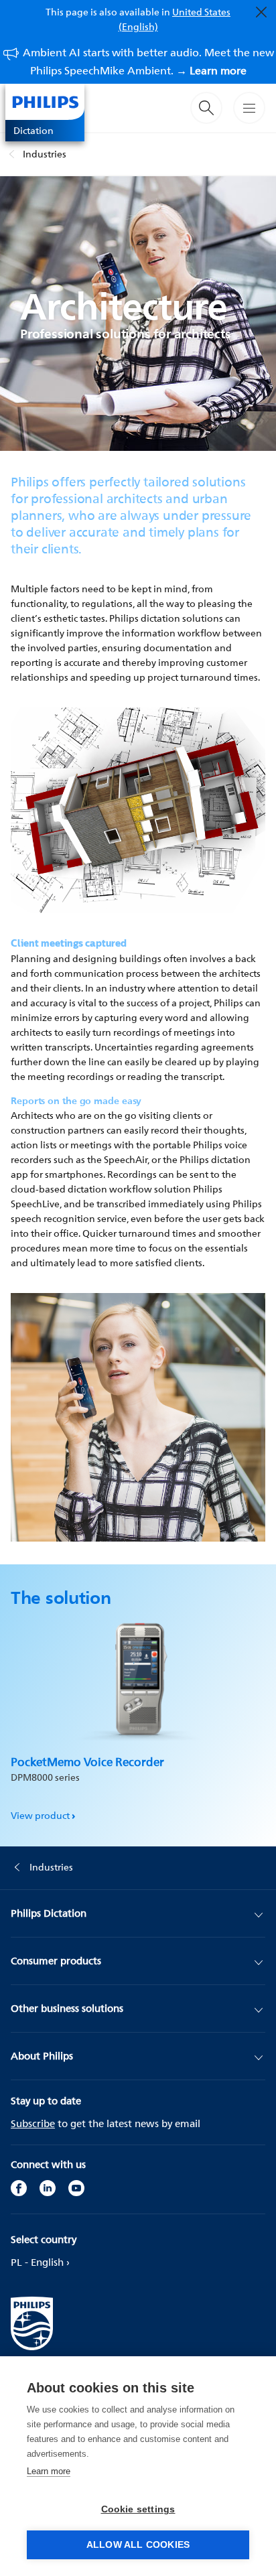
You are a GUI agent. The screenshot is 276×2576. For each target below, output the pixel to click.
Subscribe (33, 2123)
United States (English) (175, 19)
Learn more (49, 2471)
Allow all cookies (138, 2545)
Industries (45, 154)
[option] (138, 1715)
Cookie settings (138, 2509)
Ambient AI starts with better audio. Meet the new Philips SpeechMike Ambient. (148, 61)
